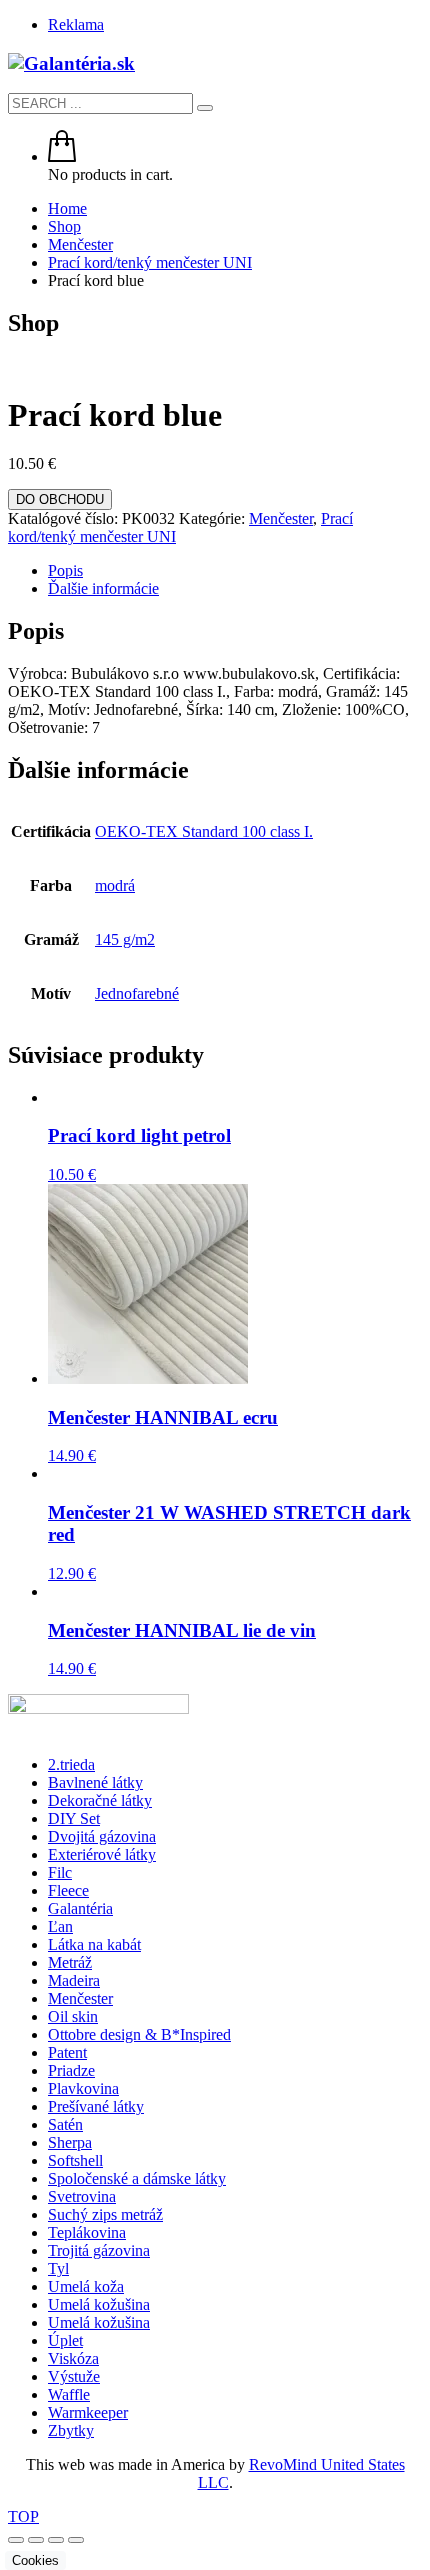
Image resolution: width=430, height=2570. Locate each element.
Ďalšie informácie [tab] (103, 588)
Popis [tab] (65, 570)
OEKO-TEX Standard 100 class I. (204, 831)
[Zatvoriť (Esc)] (76, 2540)
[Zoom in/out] (16, 2540)
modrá (115, 885)
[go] (205, 108)
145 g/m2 (125, 939)
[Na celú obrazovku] (36, 2540)
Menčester (281, 518)
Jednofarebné (137, 993)
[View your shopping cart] (62, 156)
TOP (23, 2516)
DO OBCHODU (60, 499)
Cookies (35, 2560)
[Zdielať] (56, 2540)
